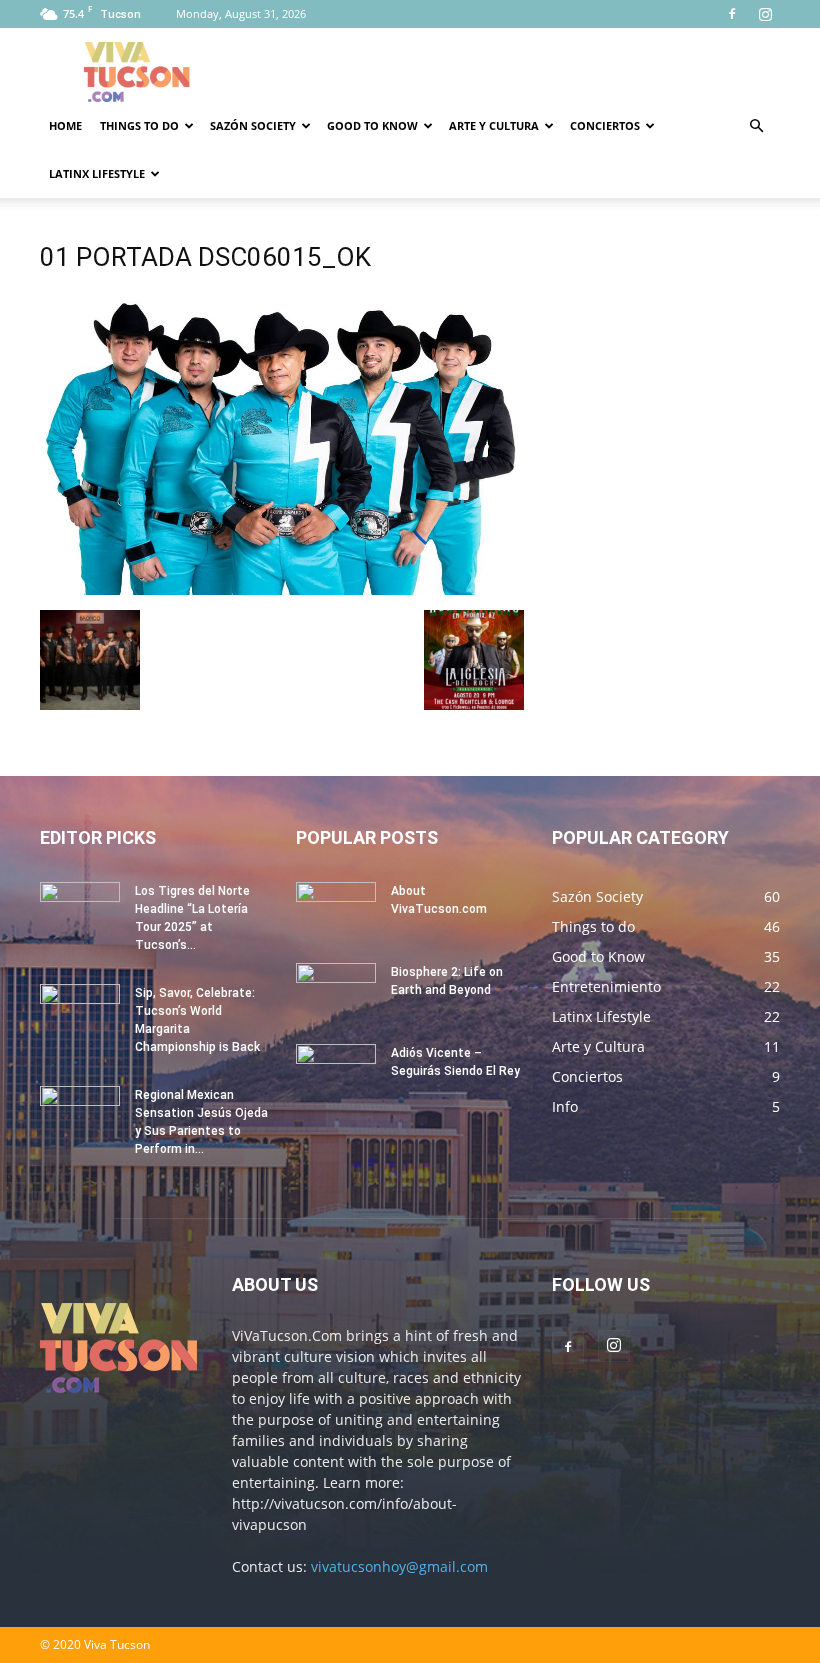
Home (65, 125)
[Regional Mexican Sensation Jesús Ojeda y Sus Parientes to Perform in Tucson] (80, 1114)
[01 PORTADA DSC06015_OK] (282, 589)
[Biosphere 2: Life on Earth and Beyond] (336, 991)
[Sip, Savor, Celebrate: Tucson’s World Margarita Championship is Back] (80, 1012)
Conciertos (605, 125)
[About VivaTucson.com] (336, 910)
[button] (756, 126)
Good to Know (372, 125)
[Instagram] (765, 14)
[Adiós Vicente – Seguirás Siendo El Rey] (336, 1072)
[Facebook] (732, 14)
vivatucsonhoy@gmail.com (399, 1566)
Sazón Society (253, 125)
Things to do (139, 125)
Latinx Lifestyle (97, 173)
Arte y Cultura (494, 125)
